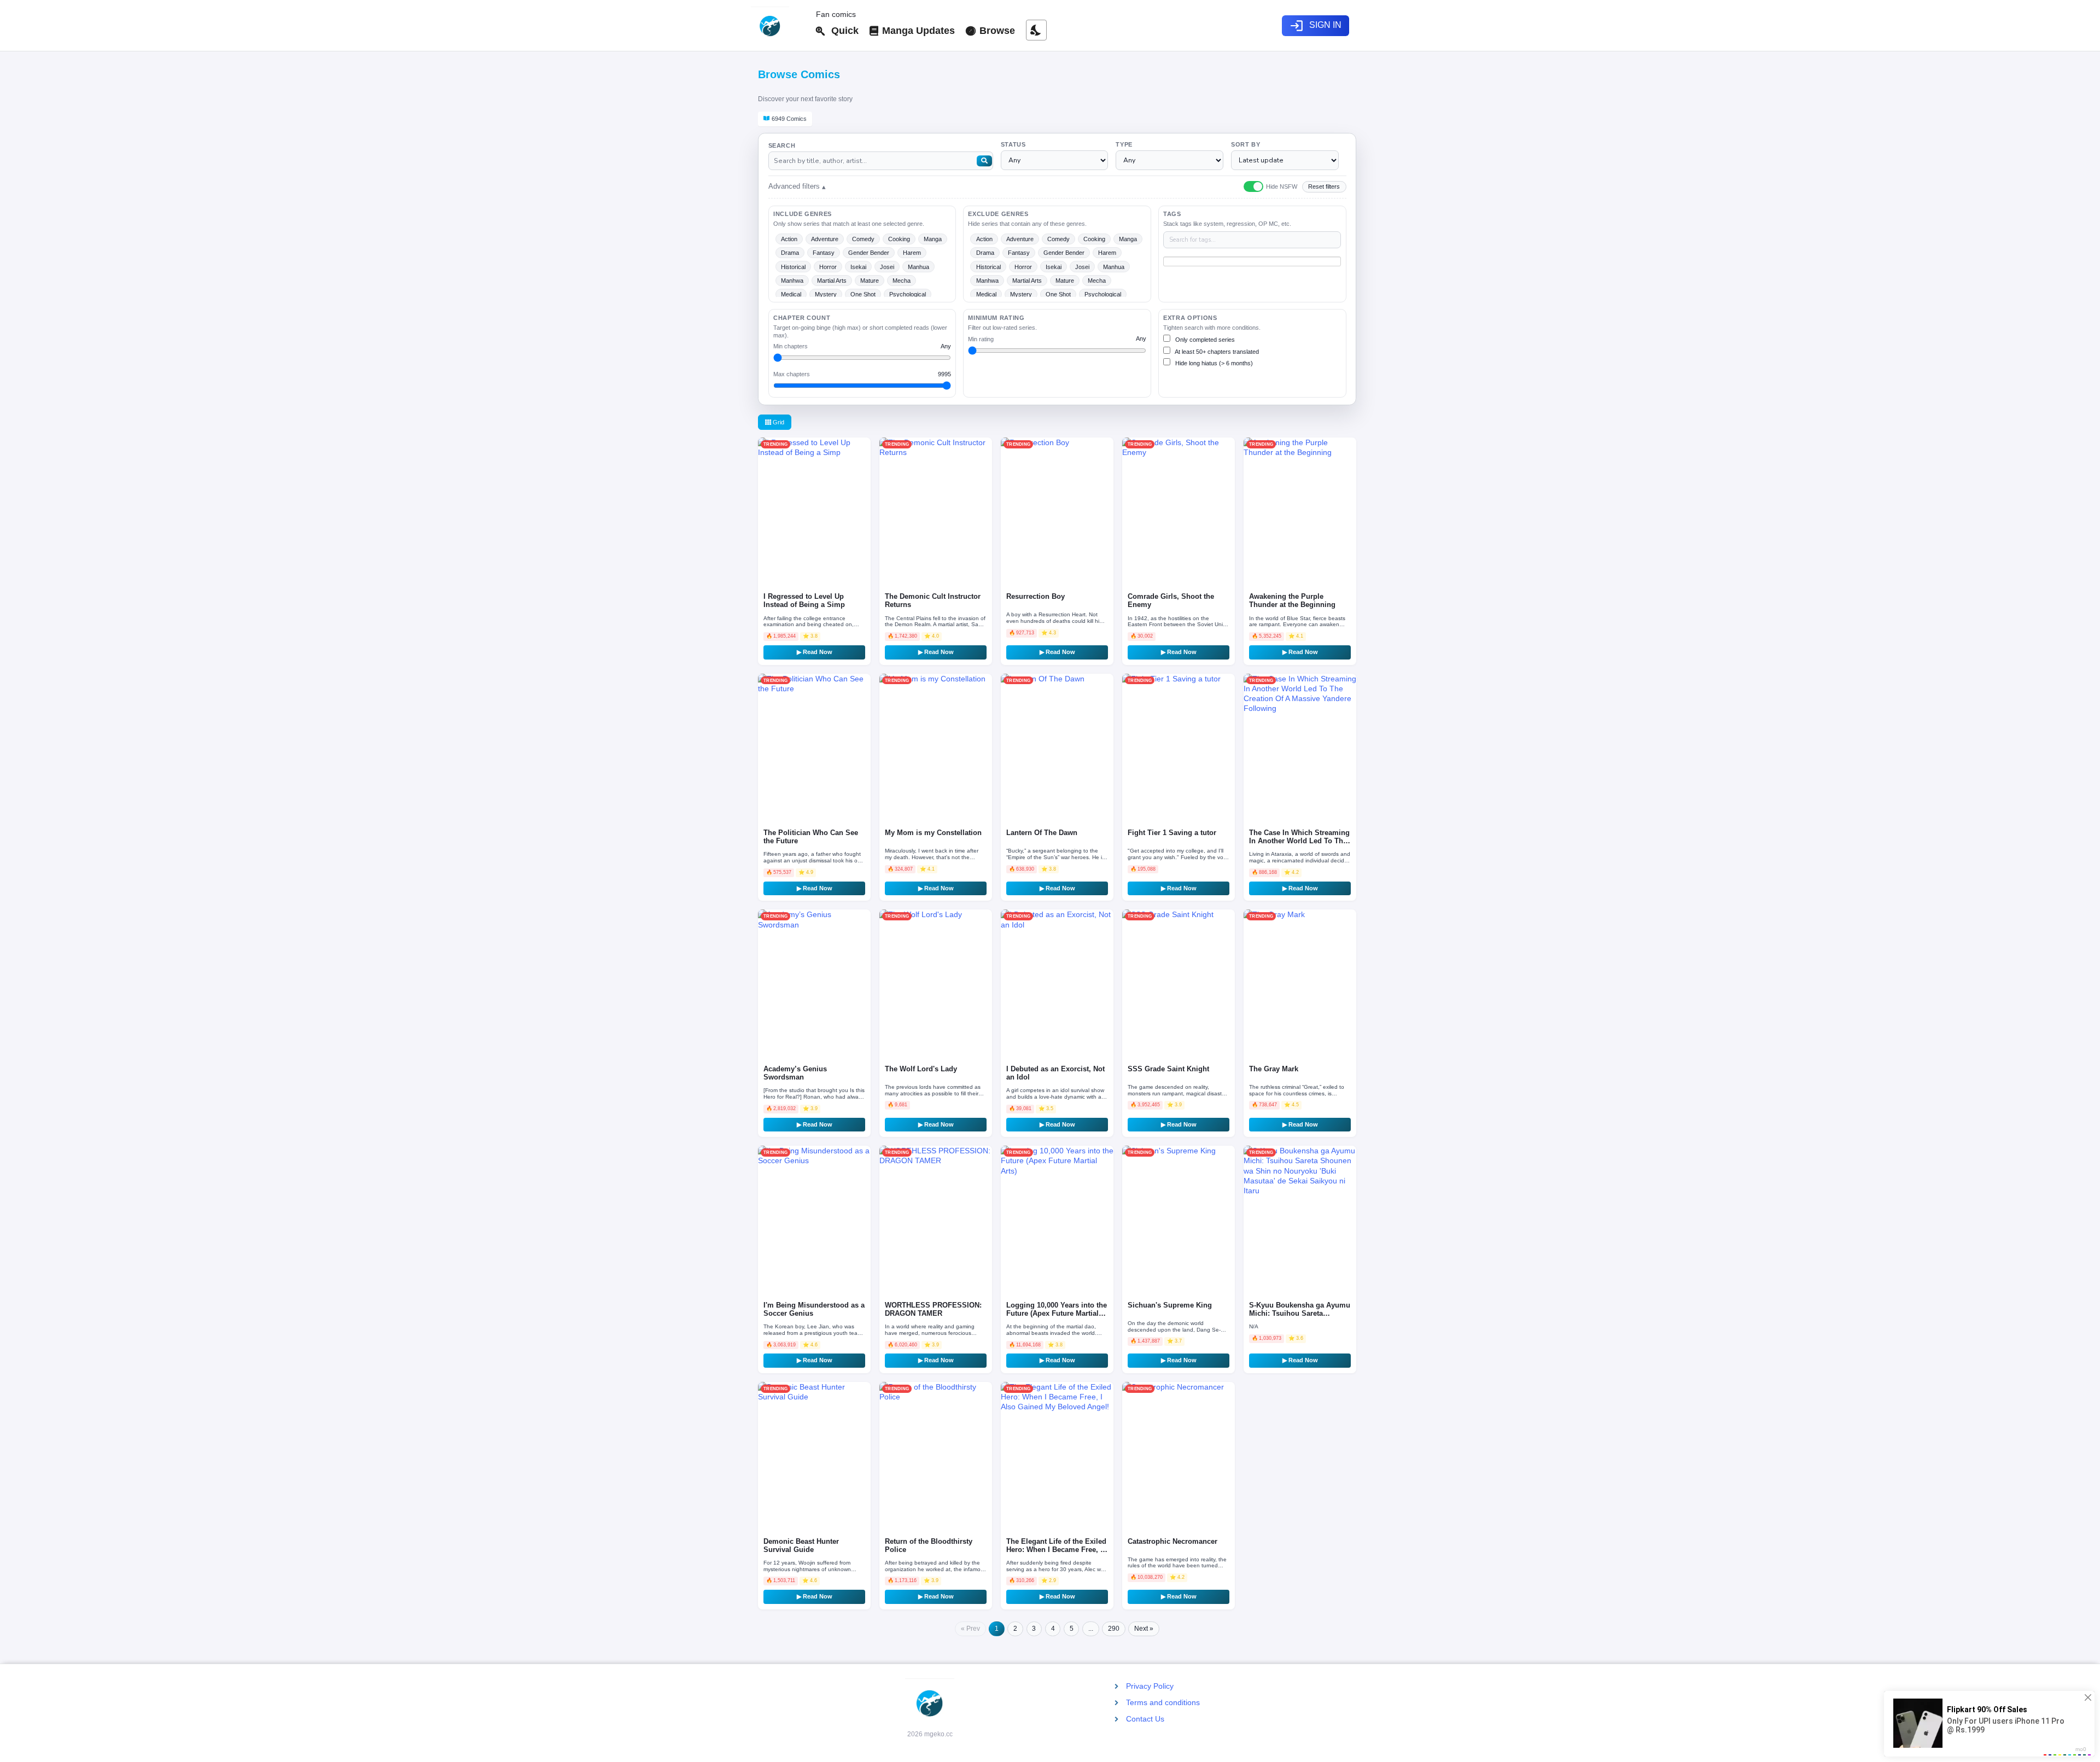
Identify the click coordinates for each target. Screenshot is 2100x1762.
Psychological (908, 294)
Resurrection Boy (1036, 597)
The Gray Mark (1274, 1069)
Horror (828, 267)
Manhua (918, 267)
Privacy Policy (1150, 1686)
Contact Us (1145, 1719)
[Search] (984, 161)
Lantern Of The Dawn (1042, 833)
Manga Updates (917, 31)
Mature (870, 281)
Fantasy (824, 253)
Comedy (863, 239)
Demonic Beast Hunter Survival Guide (801, 1546)
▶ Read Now (815, 652)
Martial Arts (832, 281)
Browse (996, 31)
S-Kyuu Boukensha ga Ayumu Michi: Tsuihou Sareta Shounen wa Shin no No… (1300, 1314)
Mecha (902, 281)
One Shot (863, 294)
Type (1124, 144)
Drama (790, 253)
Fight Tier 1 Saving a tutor (1172, 833)
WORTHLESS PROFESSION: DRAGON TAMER (933, 1309)
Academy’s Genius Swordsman (795, 1073)
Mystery (826, 294)
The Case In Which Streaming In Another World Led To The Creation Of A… (1299, 841)
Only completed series (1204, 340)
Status (1013, 144)
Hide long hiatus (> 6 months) (1213, 363)
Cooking (899, 239)
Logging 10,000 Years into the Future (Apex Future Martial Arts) (1057, 1314)
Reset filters (1324, 186)
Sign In (1316, 26)
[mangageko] (779, 26)
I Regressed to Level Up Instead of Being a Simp (804, 601)
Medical (791, 294)
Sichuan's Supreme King (1170, 1305)
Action (789, 239)
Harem (912, 253)
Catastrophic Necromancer (1172, 1542)
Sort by (1246, 144)
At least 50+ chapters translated (1216, 352)
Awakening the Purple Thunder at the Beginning (1292, 601)
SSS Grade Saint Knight (1168, 1069)
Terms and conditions (1163, 1702)
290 (1114, 1629)
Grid (778, 422)
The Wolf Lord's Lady (921, 1069)
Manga (933, 239)
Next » (1144, 1629)
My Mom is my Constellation (933, 833)
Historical (793, 267)
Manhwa (792, 281)
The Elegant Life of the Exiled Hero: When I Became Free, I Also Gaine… (1056, 1550)
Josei (887, 267)
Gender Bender (869, 253)
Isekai (858, 267)
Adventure (825, 239)
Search (782, 145)
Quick (842, 31)
